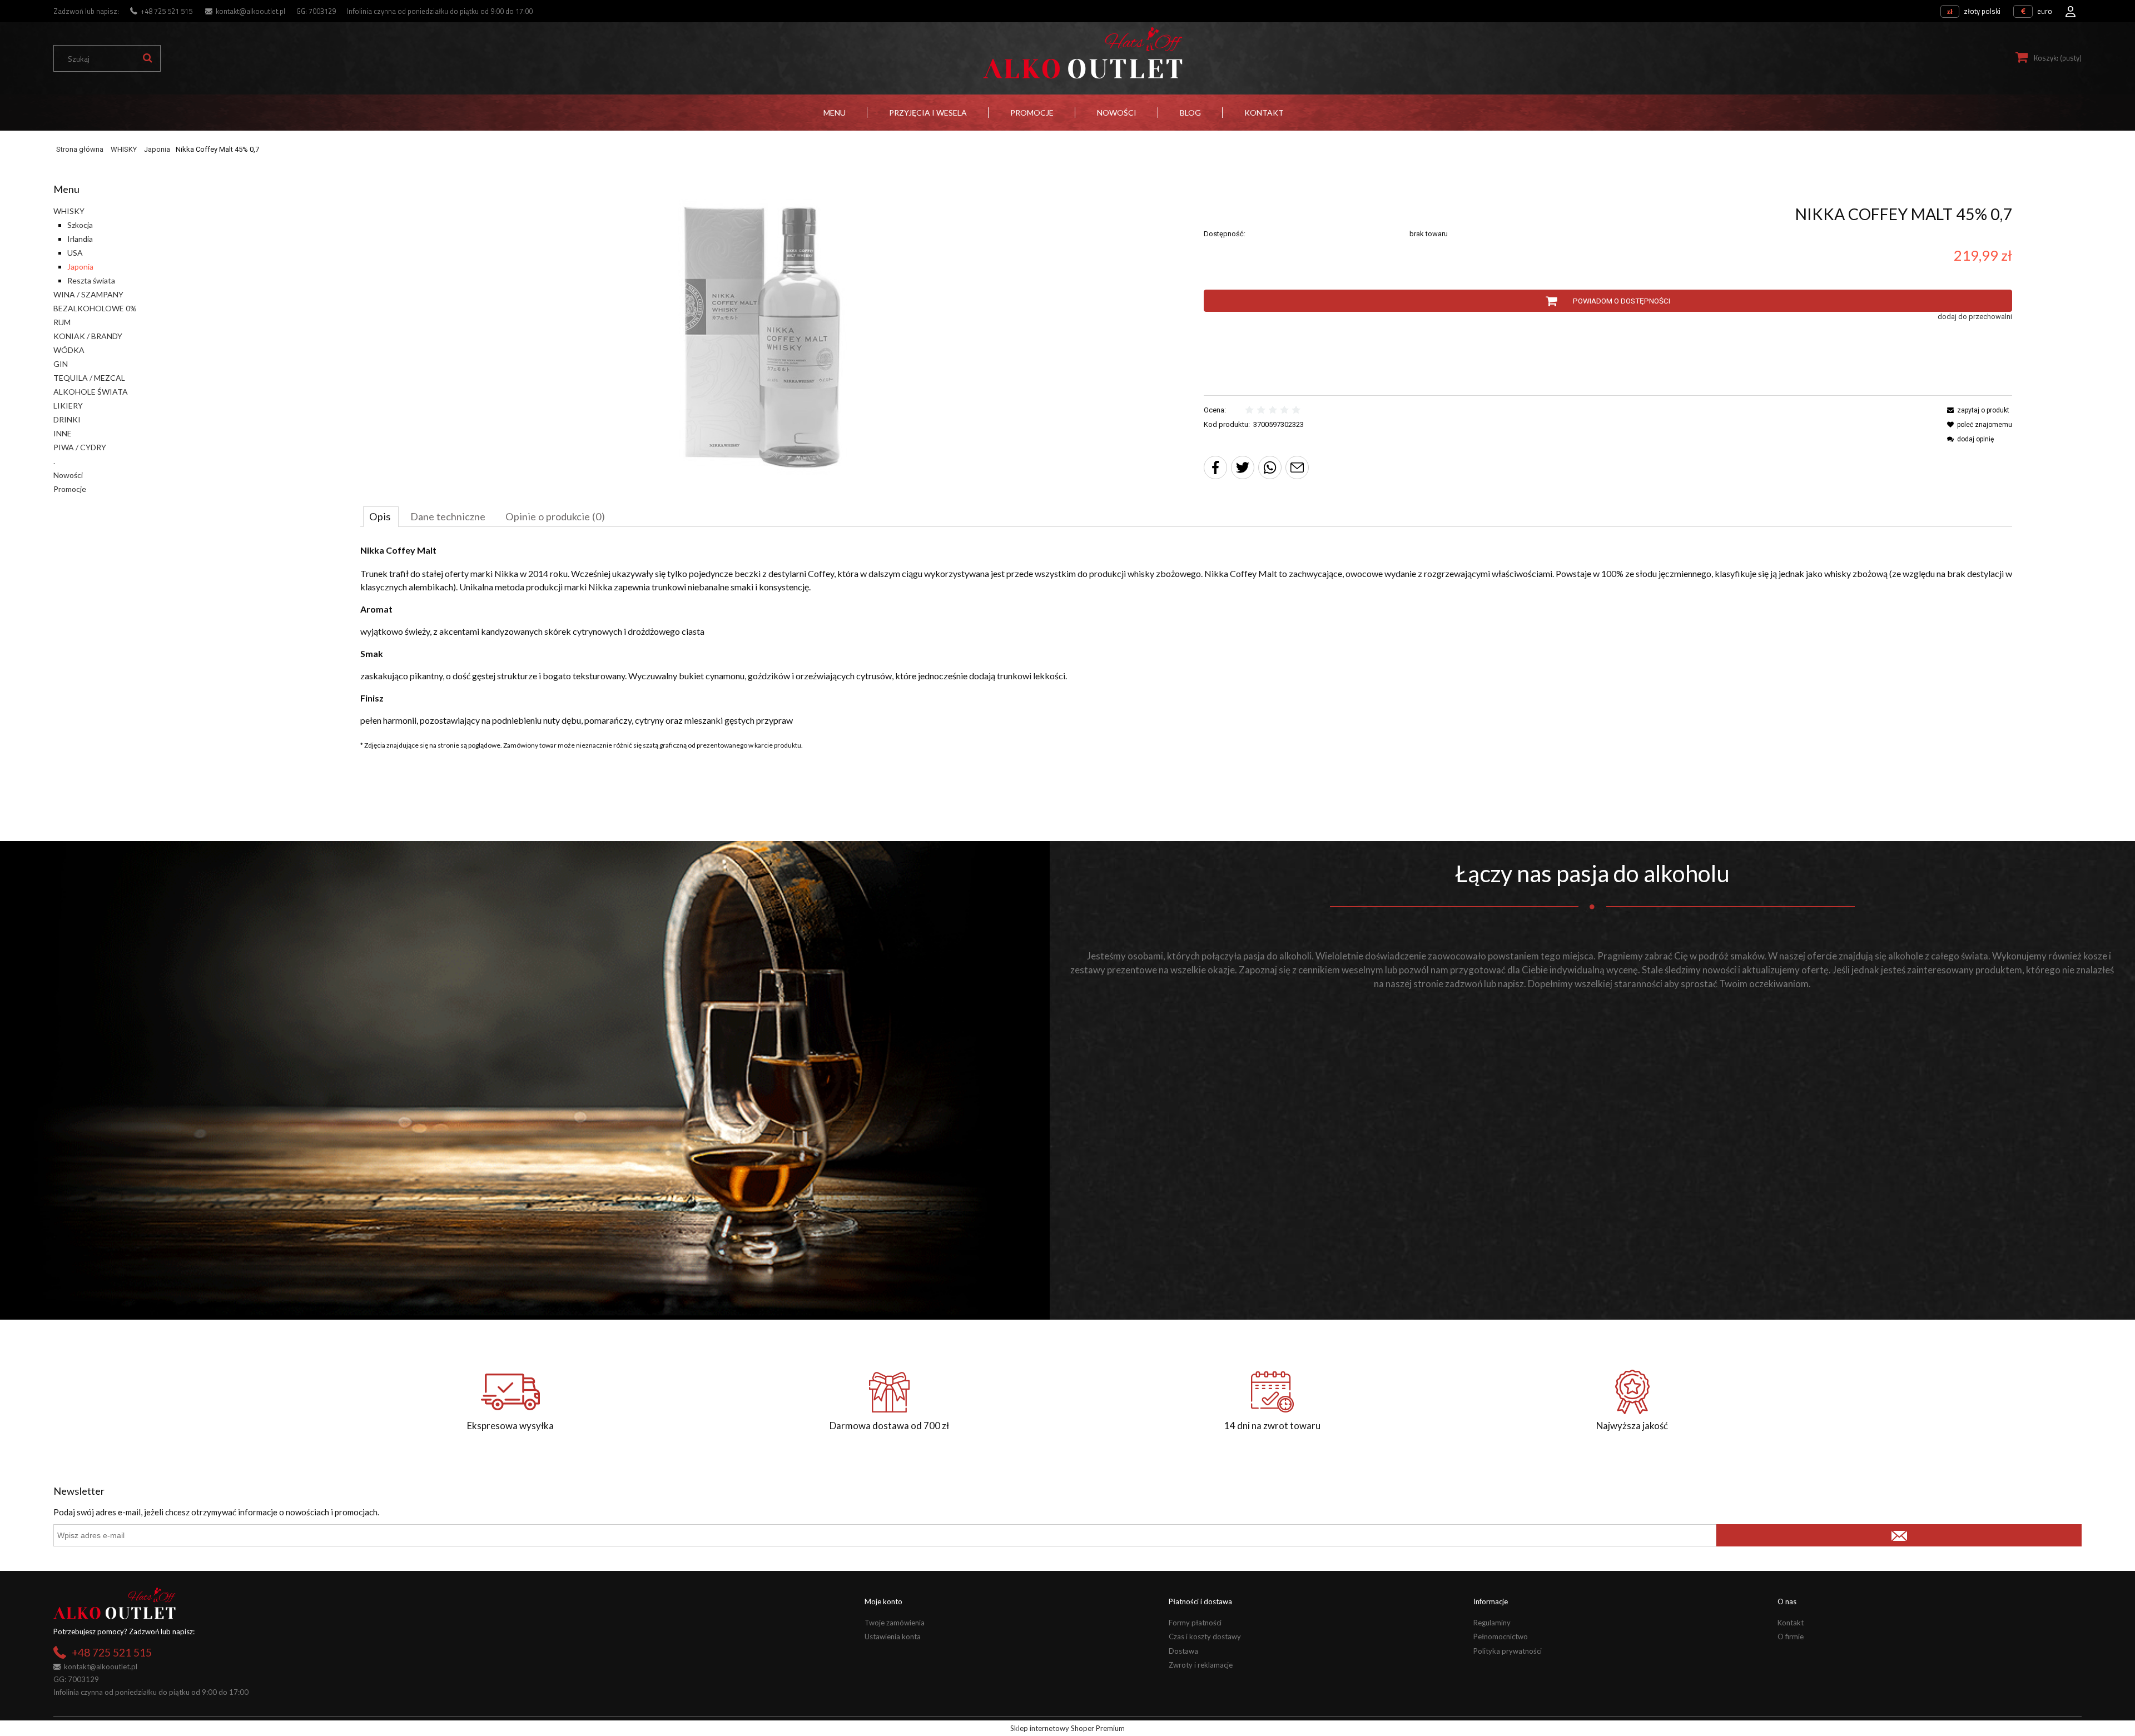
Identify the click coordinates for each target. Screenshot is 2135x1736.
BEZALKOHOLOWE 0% (95, 308)
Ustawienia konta (893, 1636)
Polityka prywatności (1508, 1651)
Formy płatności (1195, 1623)
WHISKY (69, 211)
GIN (61, 364)
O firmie (1791, 1636)
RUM (62, 322)
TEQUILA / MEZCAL (89, 378)
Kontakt (1791, 1623)
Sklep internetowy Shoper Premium (1067, 1728)
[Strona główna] (1083, 53)
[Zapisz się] (1899, 1535)
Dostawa (1183, 1651)
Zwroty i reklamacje (1201, 1665)
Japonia (80, 267)
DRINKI (67, 419)
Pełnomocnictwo (1501, 1636)
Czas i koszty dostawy (1205, 1636)
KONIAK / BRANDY (88, 336)
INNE (63, 433)
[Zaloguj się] (2071, 8)
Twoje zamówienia (895, 1623)
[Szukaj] (147, 58)
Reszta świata (91, 280)
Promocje (70, 489)
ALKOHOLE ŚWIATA (91, 392)
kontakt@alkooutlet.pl (250, 11)
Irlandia (80, 239)
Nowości (68, 475)
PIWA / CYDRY (80, 447)
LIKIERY (68, 406)
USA (75, 253)
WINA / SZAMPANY (88, 294)
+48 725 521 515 (167, 11)
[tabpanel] (1186, 635)
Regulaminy (1492, 1623)
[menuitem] (835, 113)
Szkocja (80, 225)
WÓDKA (69, 350)
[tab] (381, 516)
